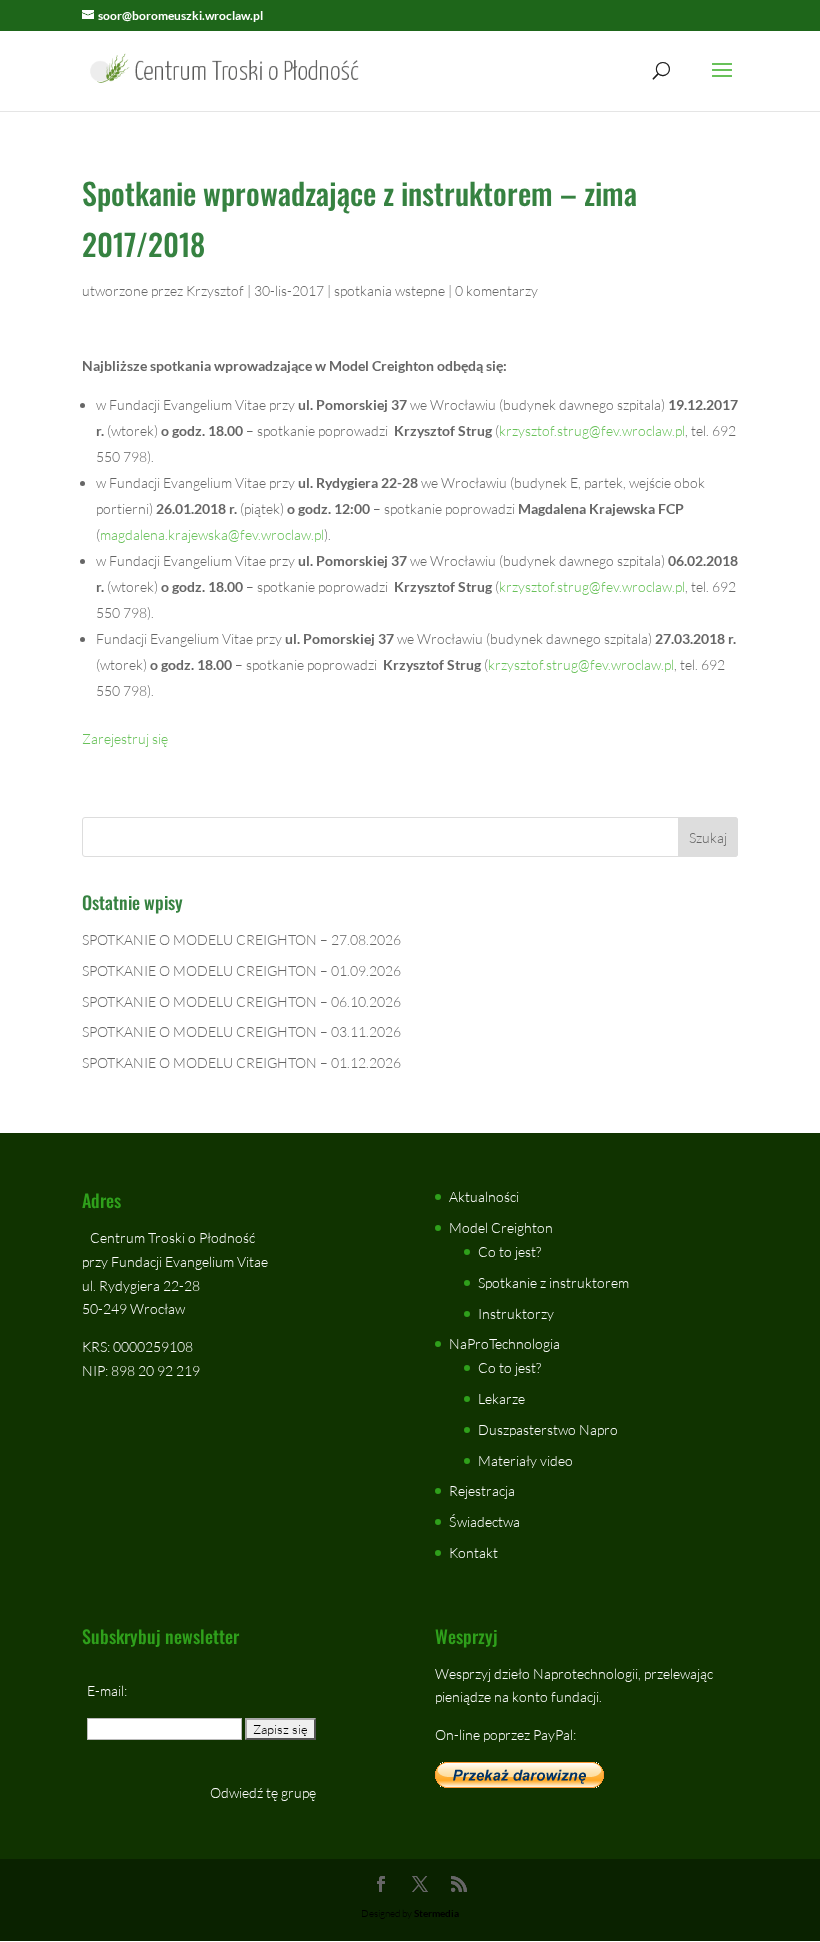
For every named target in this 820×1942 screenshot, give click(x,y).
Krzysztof (215, 290)
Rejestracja (482, 1490)
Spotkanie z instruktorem (553, 1282)
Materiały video (525, 1460)
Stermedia (436, 1913)
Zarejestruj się (125, 738)
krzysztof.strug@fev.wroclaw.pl (592, 430)
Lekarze (501, 1398)
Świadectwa (484, 1521)
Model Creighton (501, 1227)
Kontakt (473, 1552)
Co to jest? (509, 1251)
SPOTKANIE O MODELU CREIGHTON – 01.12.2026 (241, 1062)
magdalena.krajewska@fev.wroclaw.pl (212, 534)
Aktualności (484, 1196)
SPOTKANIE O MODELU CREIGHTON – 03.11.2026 (241, 1031)
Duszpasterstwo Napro (548, 1429)
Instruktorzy (516, 1313)
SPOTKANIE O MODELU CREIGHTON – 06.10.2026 (241, 1001)
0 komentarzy (496, 290)
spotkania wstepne (389, 290)
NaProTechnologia (504, 1343)
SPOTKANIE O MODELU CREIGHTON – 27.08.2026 (241, 939)
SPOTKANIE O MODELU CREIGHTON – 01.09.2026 (241, 970)
